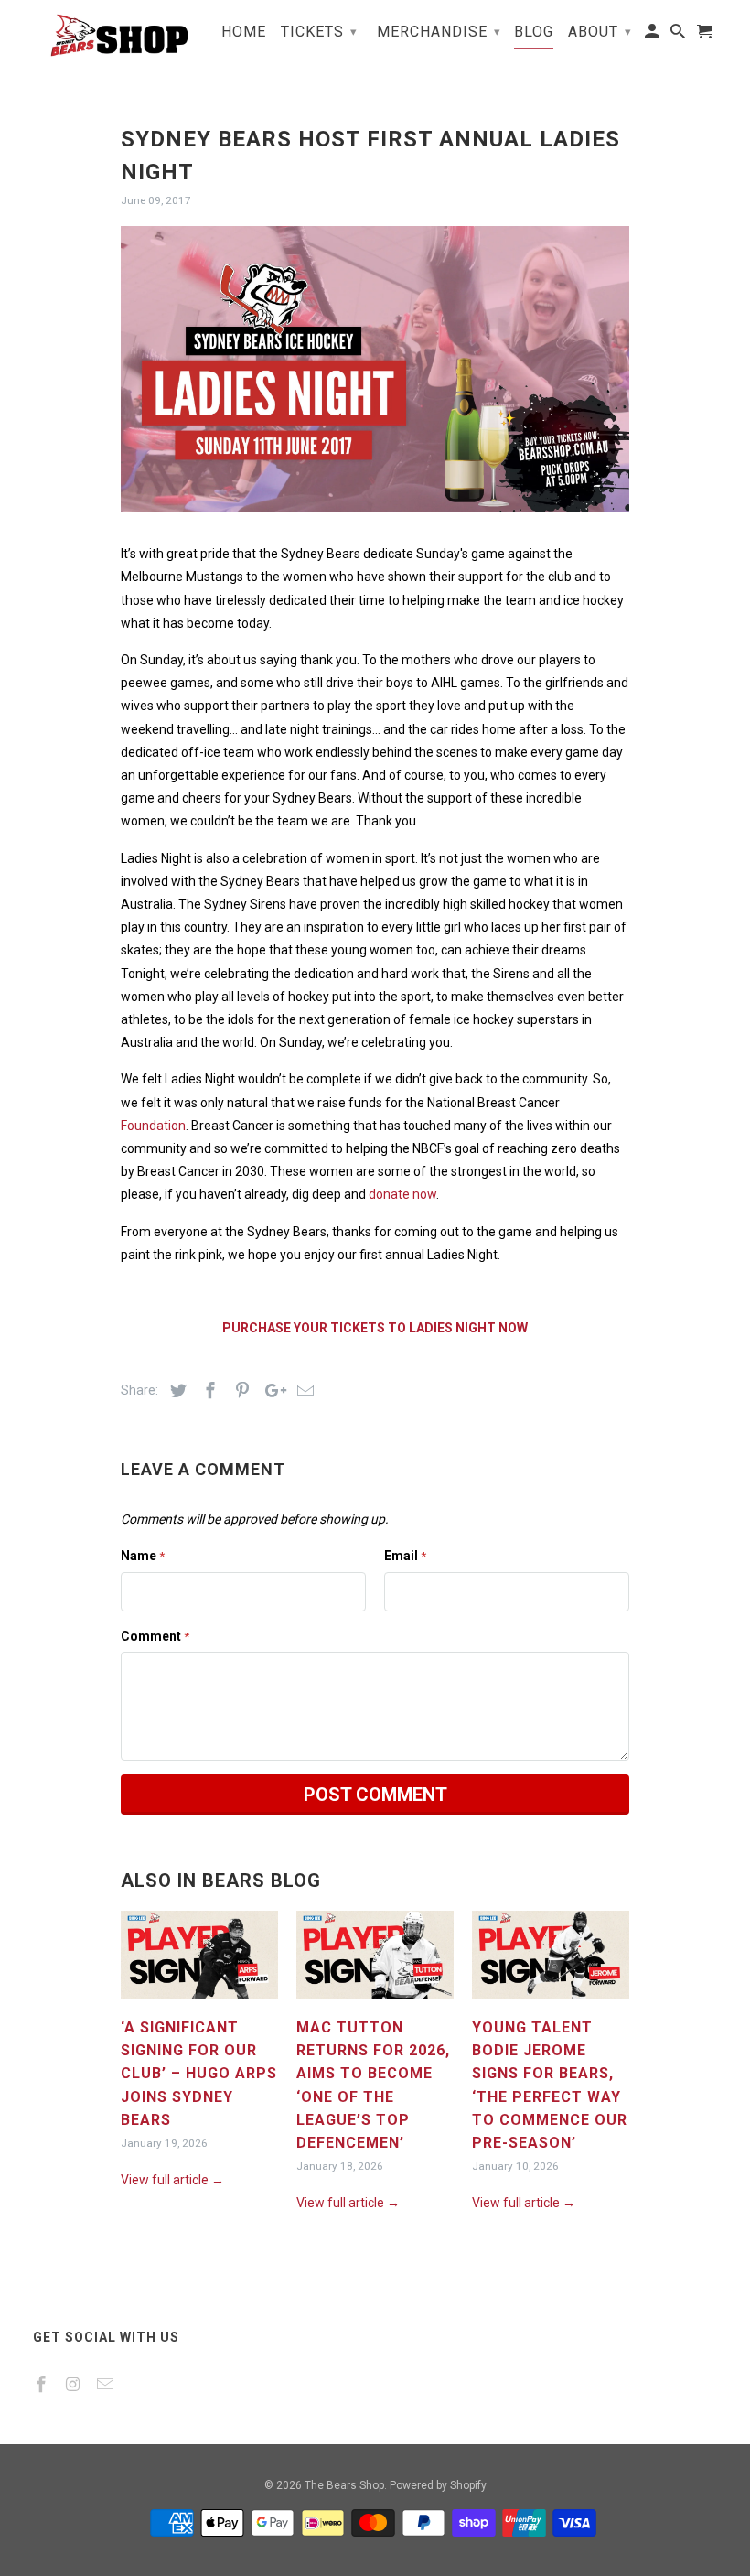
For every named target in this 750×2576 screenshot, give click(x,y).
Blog (534, 32)
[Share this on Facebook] (208, 1390)
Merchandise (439, 32)
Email (405, 1556)
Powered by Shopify (438, 2485)
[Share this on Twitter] (176, 1390)
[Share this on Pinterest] (240, 1390)
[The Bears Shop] (112, 35)
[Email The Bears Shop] (107, 2384)
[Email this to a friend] (303, 1390)
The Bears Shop (344, 2485)
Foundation (153, 1126)
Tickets (319, 32)
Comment (155, 1636)
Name (143, 1556)
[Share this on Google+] (271, 1390)
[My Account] (654, 35)
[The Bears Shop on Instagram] (75, 2384)
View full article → (172, 2180)
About (600, 32)
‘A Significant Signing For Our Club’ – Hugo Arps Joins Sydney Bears (199, 2074)
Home (244, 32)
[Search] (679, 35)
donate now (402, 1194)
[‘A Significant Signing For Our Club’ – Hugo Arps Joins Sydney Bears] (199, 2004)
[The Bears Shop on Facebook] (43, 2384)
